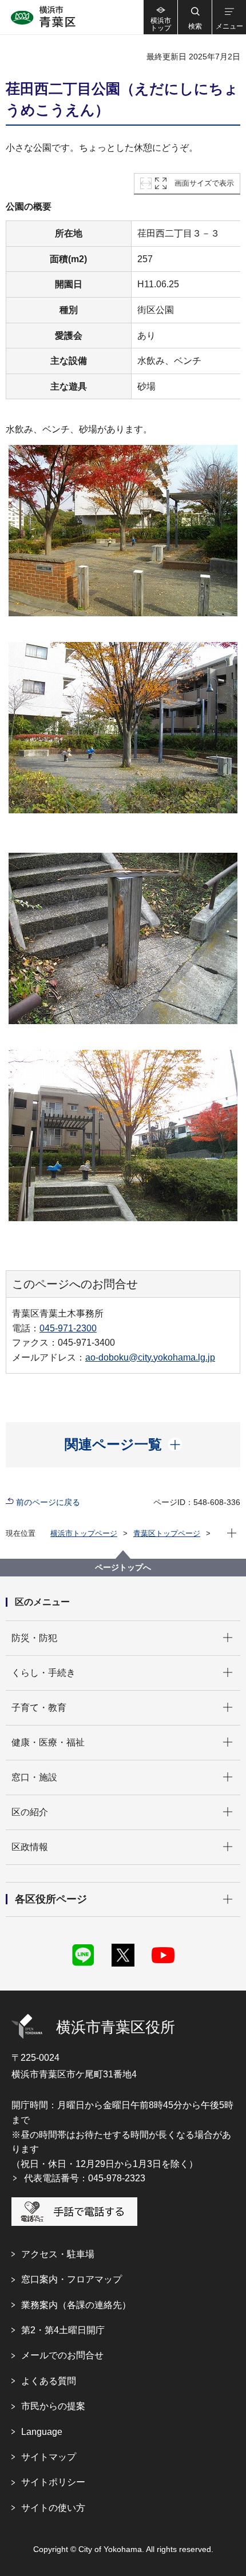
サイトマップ (49, 2457)
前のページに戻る (48, 1502)
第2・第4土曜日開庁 (63, 2330)
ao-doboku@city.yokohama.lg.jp (150, 1357)
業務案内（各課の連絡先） (76, 2305)
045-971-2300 (68, 1328)
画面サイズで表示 (204, 183)
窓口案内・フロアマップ (72, 2279)
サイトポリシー (53, 2482)
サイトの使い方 (53, 2508)
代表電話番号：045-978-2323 (85, 2178)
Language (42, 2432)
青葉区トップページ (167, 1533)
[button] (195, 17)
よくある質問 (49, 2381)
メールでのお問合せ (62, 2355)
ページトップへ (123, 1567)
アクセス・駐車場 (58, 2254)
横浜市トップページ (84, 1533)
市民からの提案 (53, 2406)
